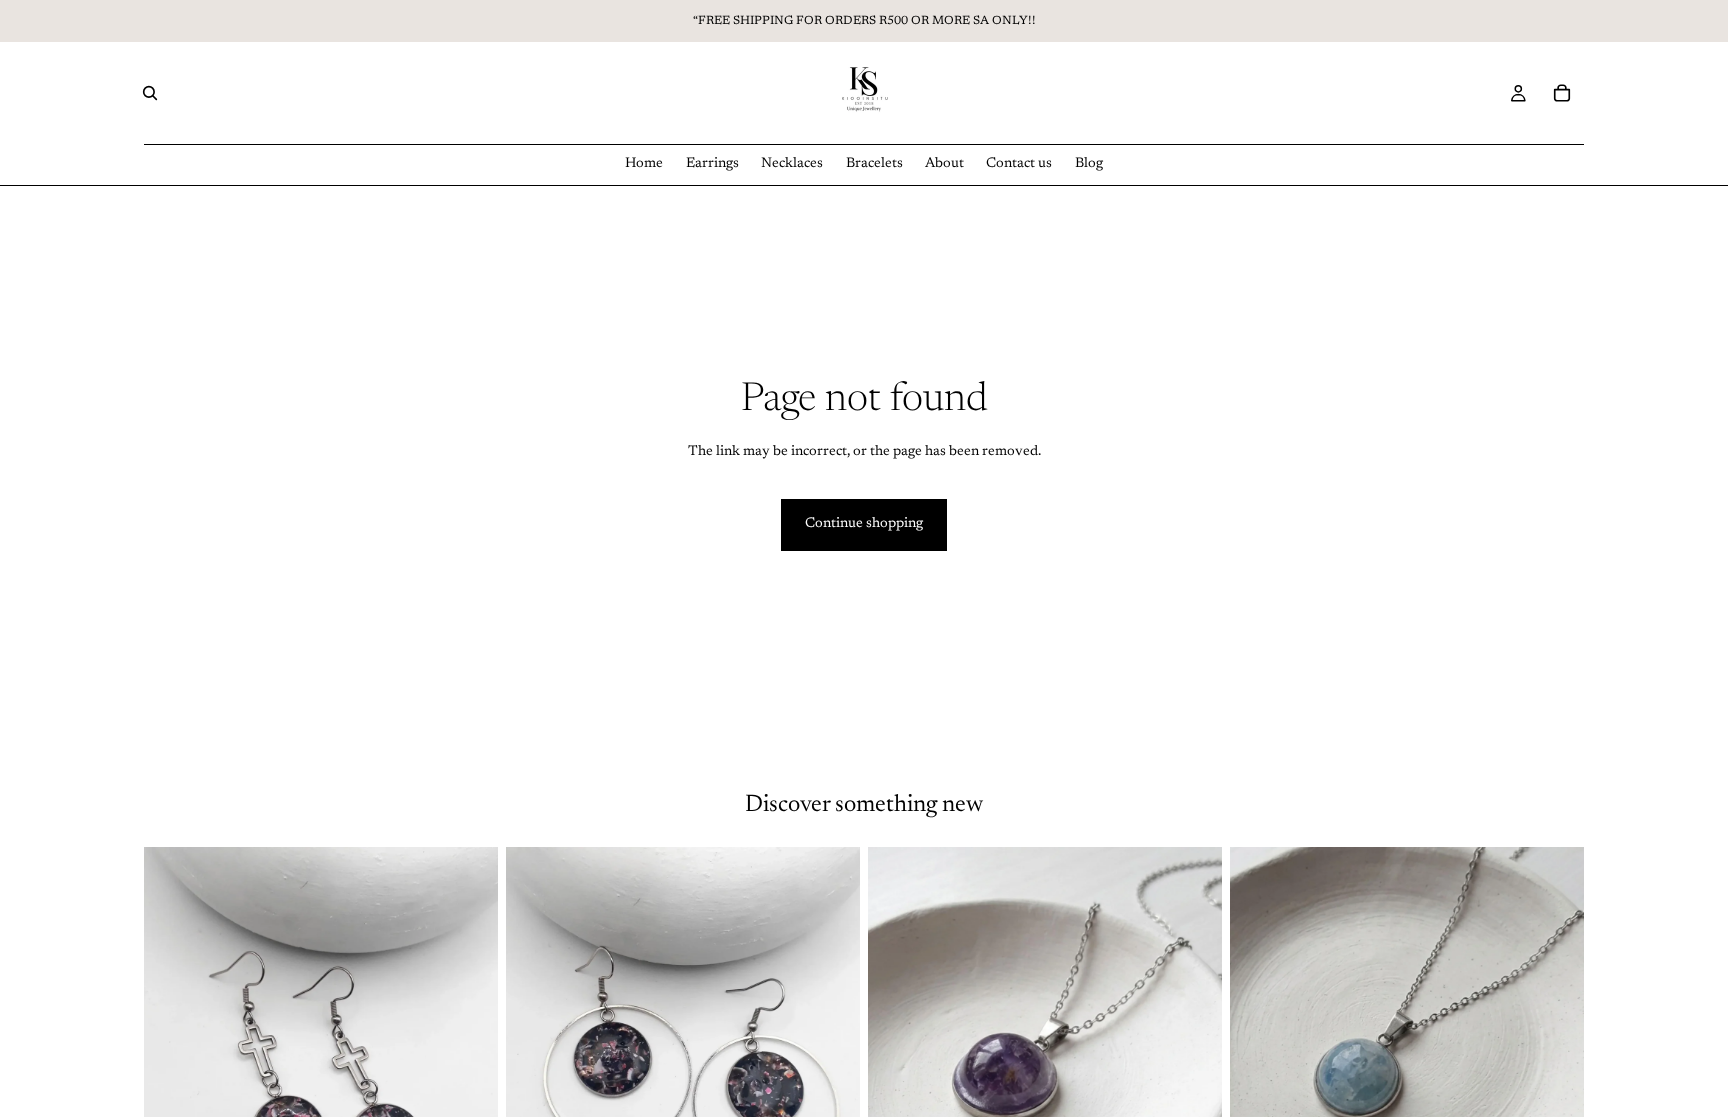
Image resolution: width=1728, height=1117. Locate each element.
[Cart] (1562, 93)
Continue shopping (864, 524)
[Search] (150, 93)
